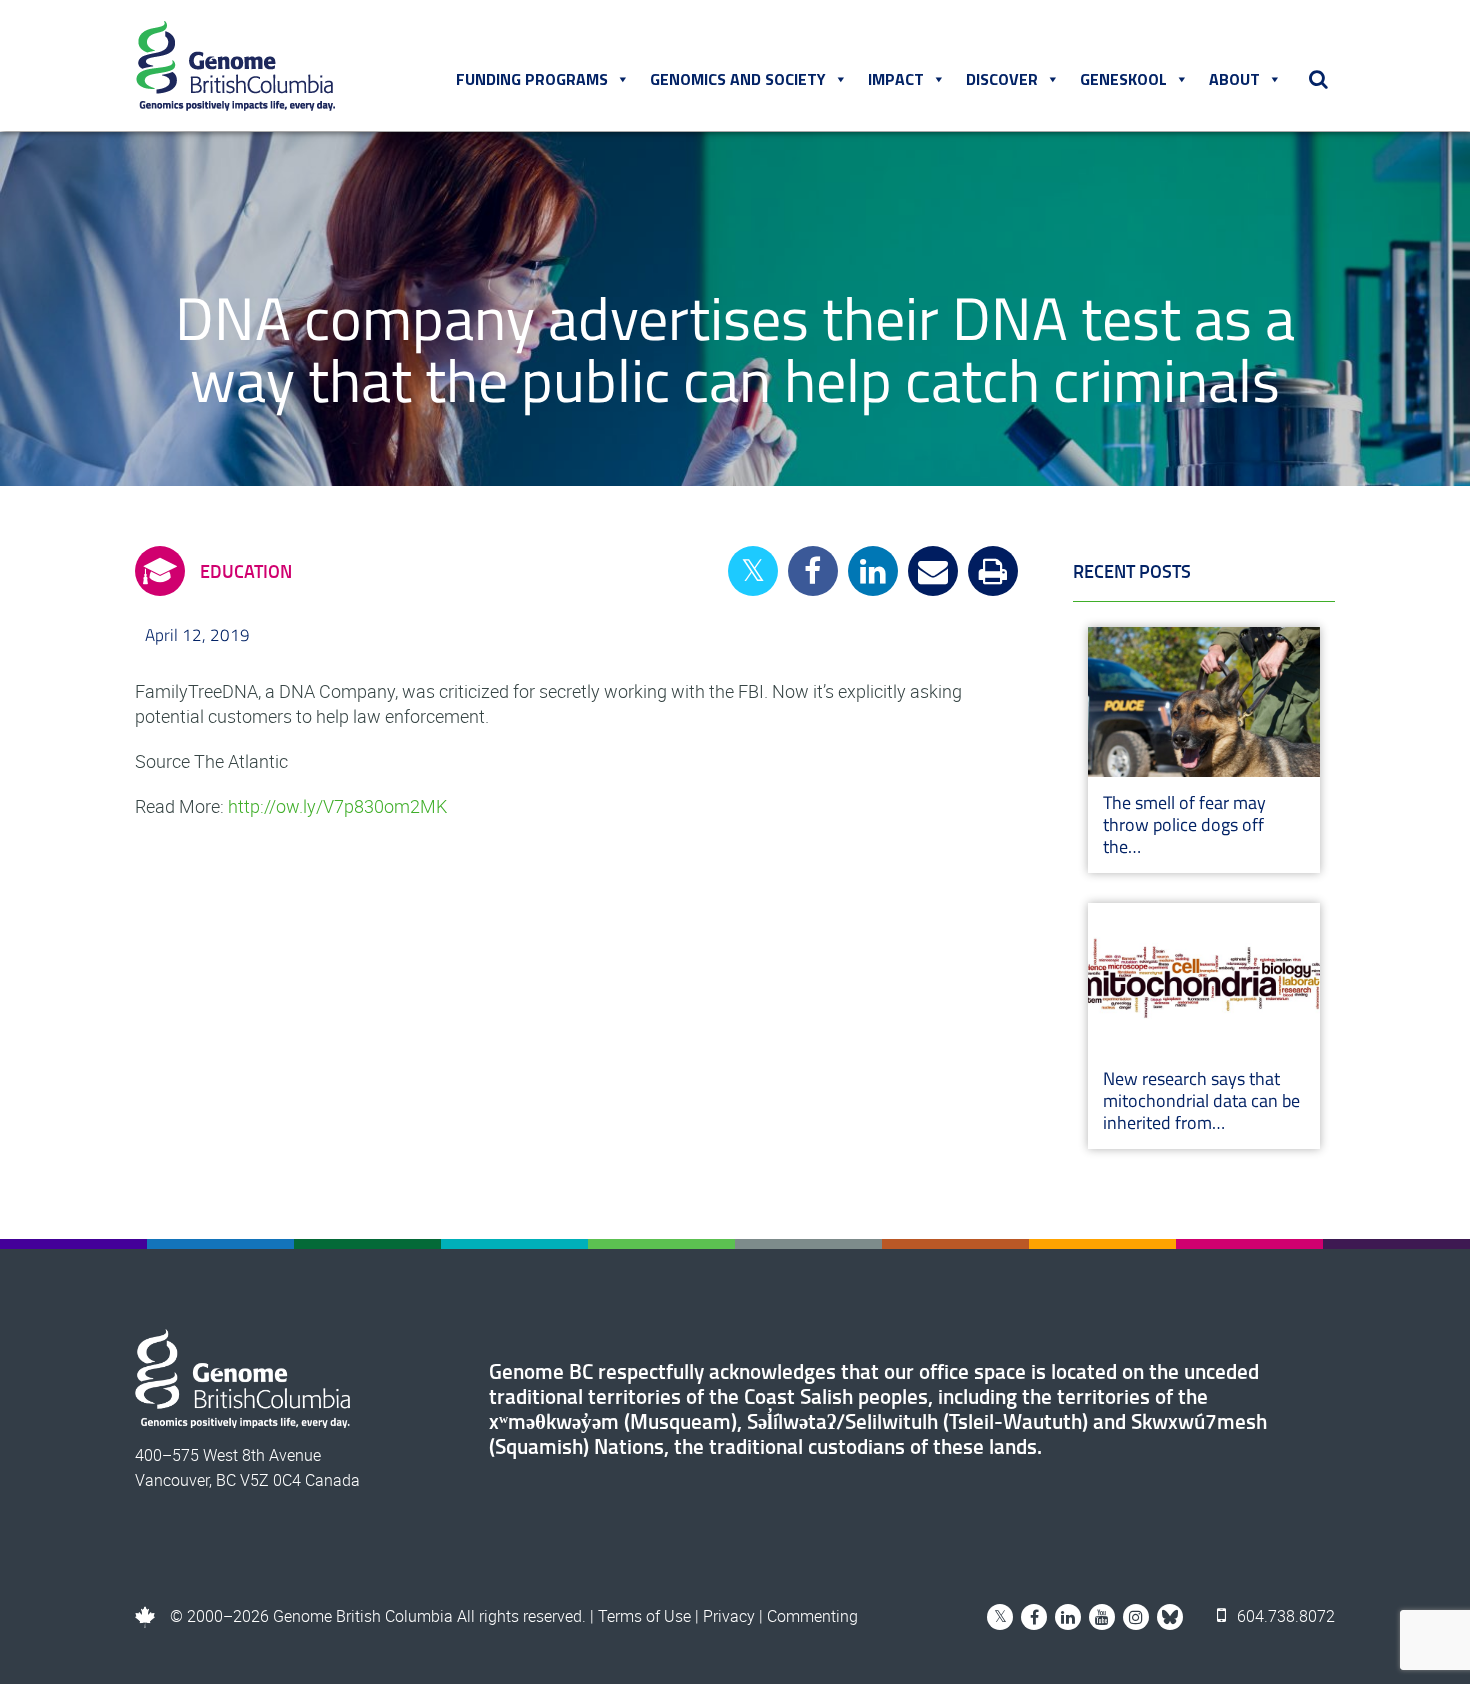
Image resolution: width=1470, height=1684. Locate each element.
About (1234, 79)
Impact (896, 79)
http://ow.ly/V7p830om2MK (337, 806)
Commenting (812, 1616)
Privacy (729, 1616)
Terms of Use (644, 1616)
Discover (1002, 79)
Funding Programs (532, 79)
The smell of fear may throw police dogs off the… (1184, 824)
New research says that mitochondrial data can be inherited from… (1201, 1100)
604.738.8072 (1284, 1616)
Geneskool (1123, 79)
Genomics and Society (738, 79)
